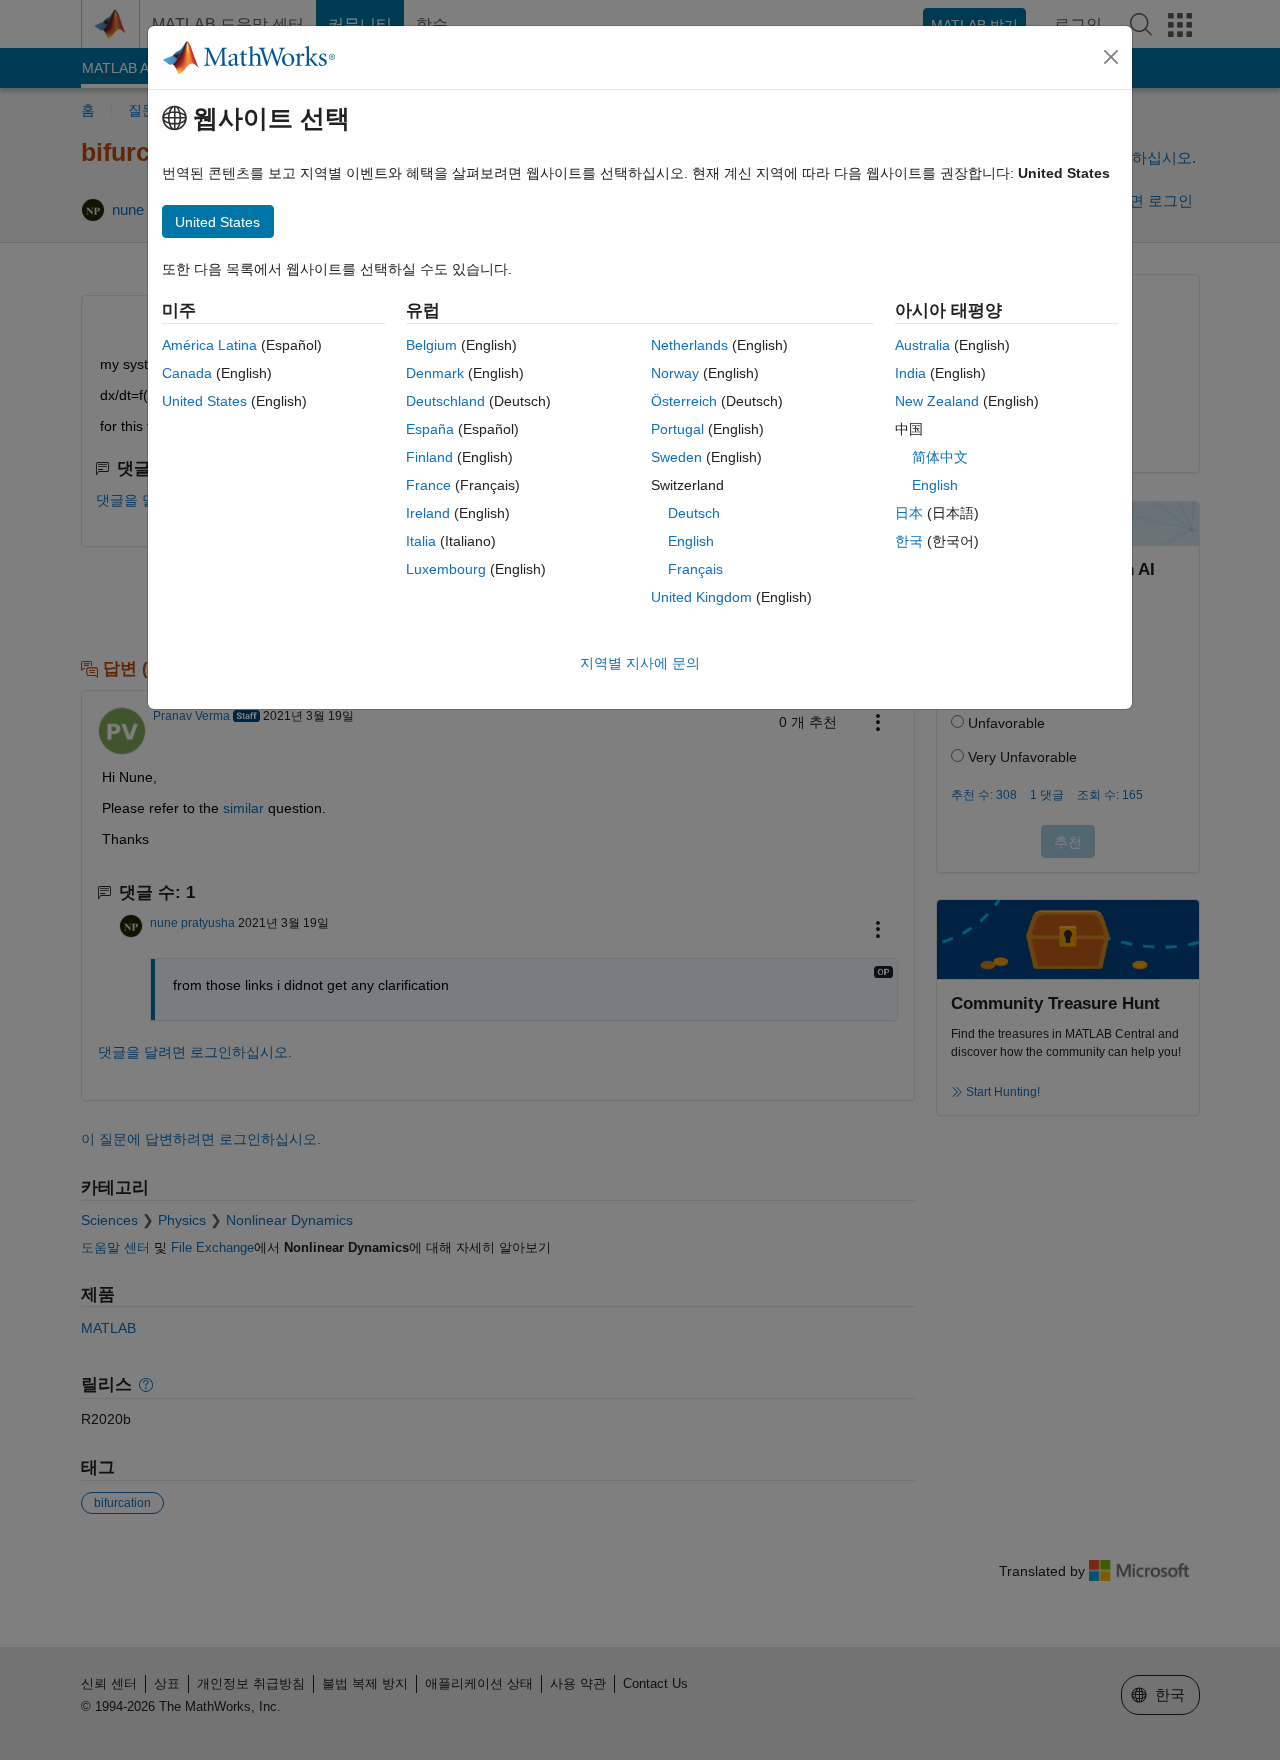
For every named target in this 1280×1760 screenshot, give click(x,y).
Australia (922, 345)
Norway (675, 373)
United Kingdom (701, 597)
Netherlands (689, 345)
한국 (909, 541)
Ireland (428, 513)
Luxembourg (446, 569)
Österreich (684, 401)
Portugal (677, 429)
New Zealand (937, 401)
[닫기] (1111, 57)
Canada (187, 373)
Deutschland (445, 401)
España (430, 429)
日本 (909, 513)
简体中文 (940, 457)
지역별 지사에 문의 (640, 663)
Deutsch (694, 513)
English (691, 541)
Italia (421, 541)
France (428, 485)
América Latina (209, 345)
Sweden (676, 457)
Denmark (435, 373)
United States (204, 401)
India (910, 373)
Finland (429, 457)
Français (695, 569)
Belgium (431, 345)
